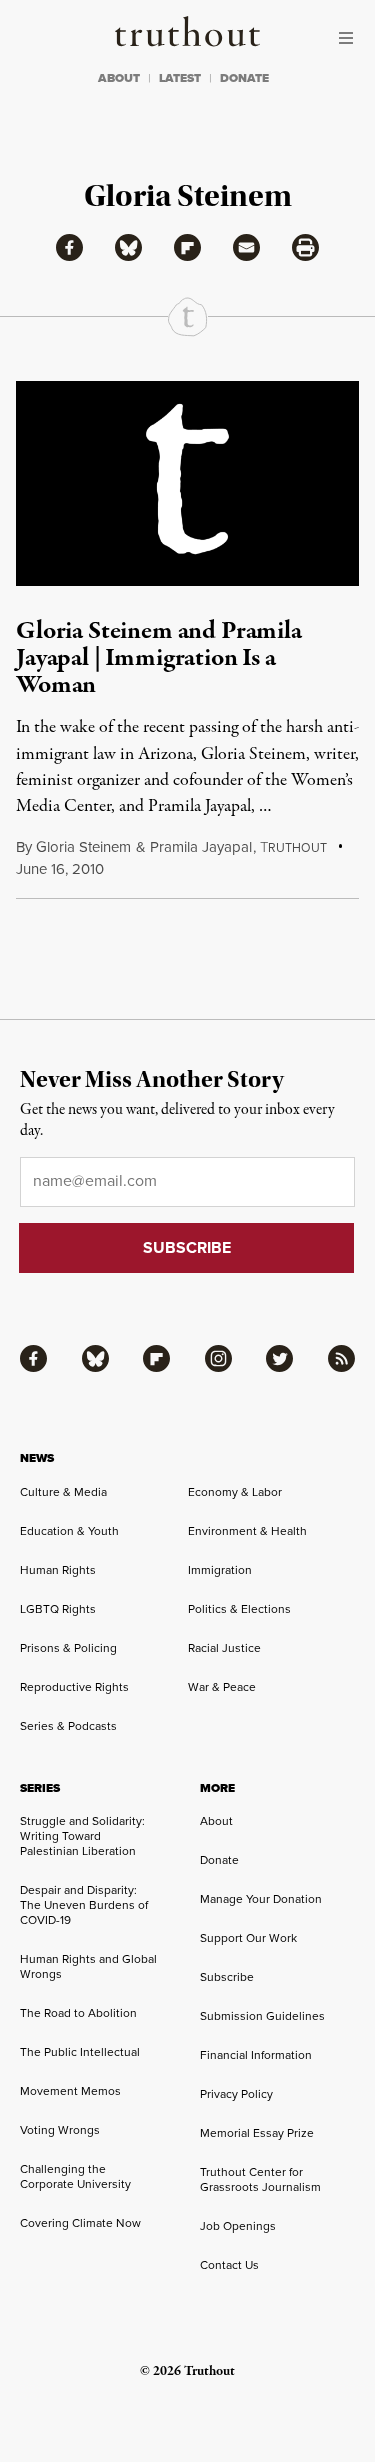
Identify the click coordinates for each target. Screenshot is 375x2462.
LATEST (180, 78)
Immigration (220, 1570)
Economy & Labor (235, 1492)
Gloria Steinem (83, 847)
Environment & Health (247, 1531)
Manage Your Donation (261, 1899)
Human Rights (58, 1570)
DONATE (244, 78)
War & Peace (222, 1687)
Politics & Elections (239, 1609)
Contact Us (229, 2265)
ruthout (293, 848)
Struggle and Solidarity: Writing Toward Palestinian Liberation (82, 1836)
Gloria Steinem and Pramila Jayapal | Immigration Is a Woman (159, 658)
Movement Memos (70, 2091)
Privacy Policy (236, 2094)
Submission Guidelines (262, 2016)
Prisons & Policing (68, 1648)
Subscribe (227, 1977)
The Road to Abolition (78, 2013)
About (216, 1821)
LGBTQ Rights (58, 1609)
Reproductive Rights (74, 1687)
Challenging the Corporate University (75, 2176)
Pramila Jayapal (201, 847)
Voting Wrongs (60, 2130)
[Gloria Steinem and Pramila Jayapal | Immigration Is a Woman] (187, 483)
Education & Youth (69, 1531)
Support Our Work (248, 1938)
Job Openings (238, 2226)
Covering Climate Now (80, 2223)
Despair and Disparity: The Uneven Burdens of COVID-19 (84, 1905)
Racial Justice (224, 1648)
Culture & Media (63, 1492)
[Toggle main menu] (351, 38)
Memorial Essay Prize (257, 2133)
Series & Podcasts (68, 1726)
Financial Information (256, 2055)
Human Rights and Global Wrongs (88, 1966)
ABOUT (119, 78)
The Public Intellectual (80, 2052)
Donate (219, 1860)
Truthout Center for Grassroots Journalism (260, 2179)
